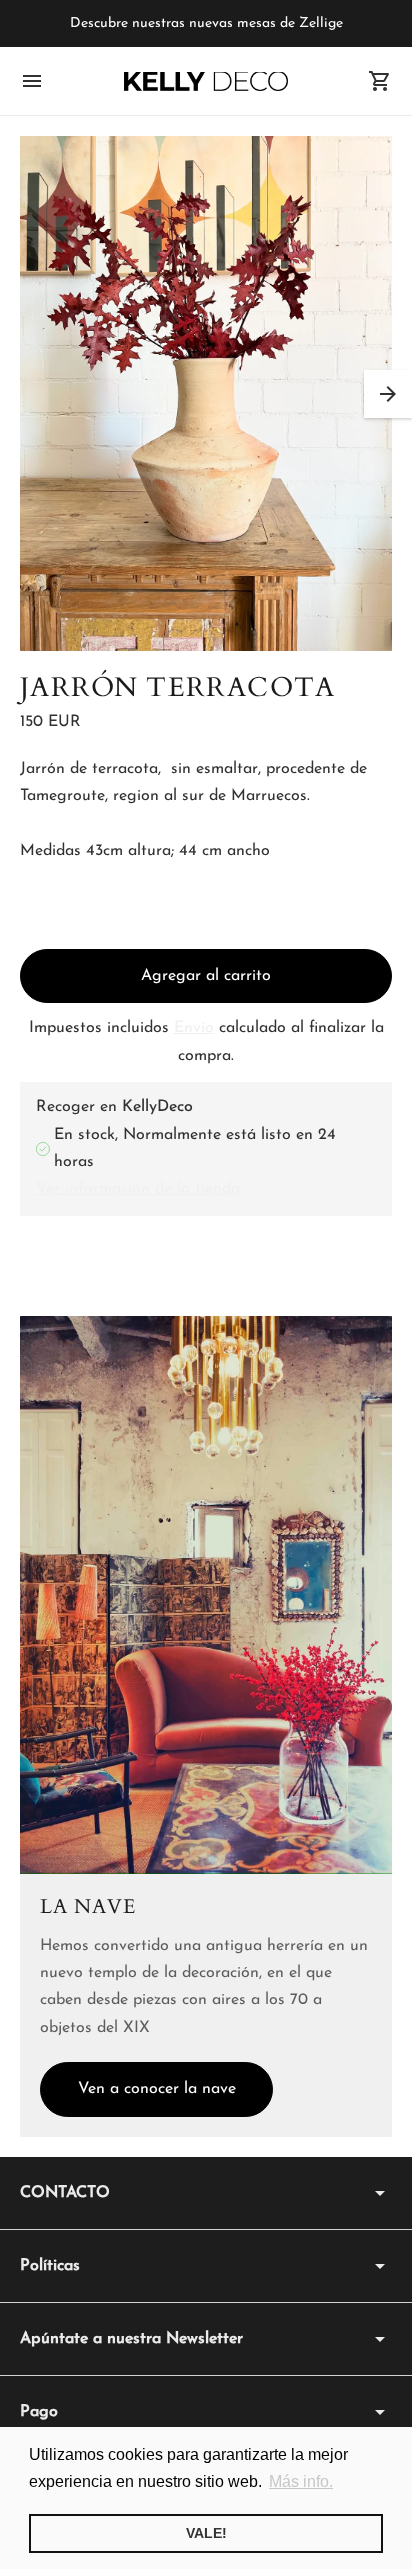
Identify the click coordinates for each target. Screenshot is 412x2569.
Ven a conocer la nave (157, 2089)
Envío (194, 1028)
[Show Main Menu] (32, 81)
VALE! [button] (206, 2533)
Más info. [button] (301, 2481)
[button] (388, 394)
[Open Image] (206, 393)
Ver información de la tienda (138, 1189)
